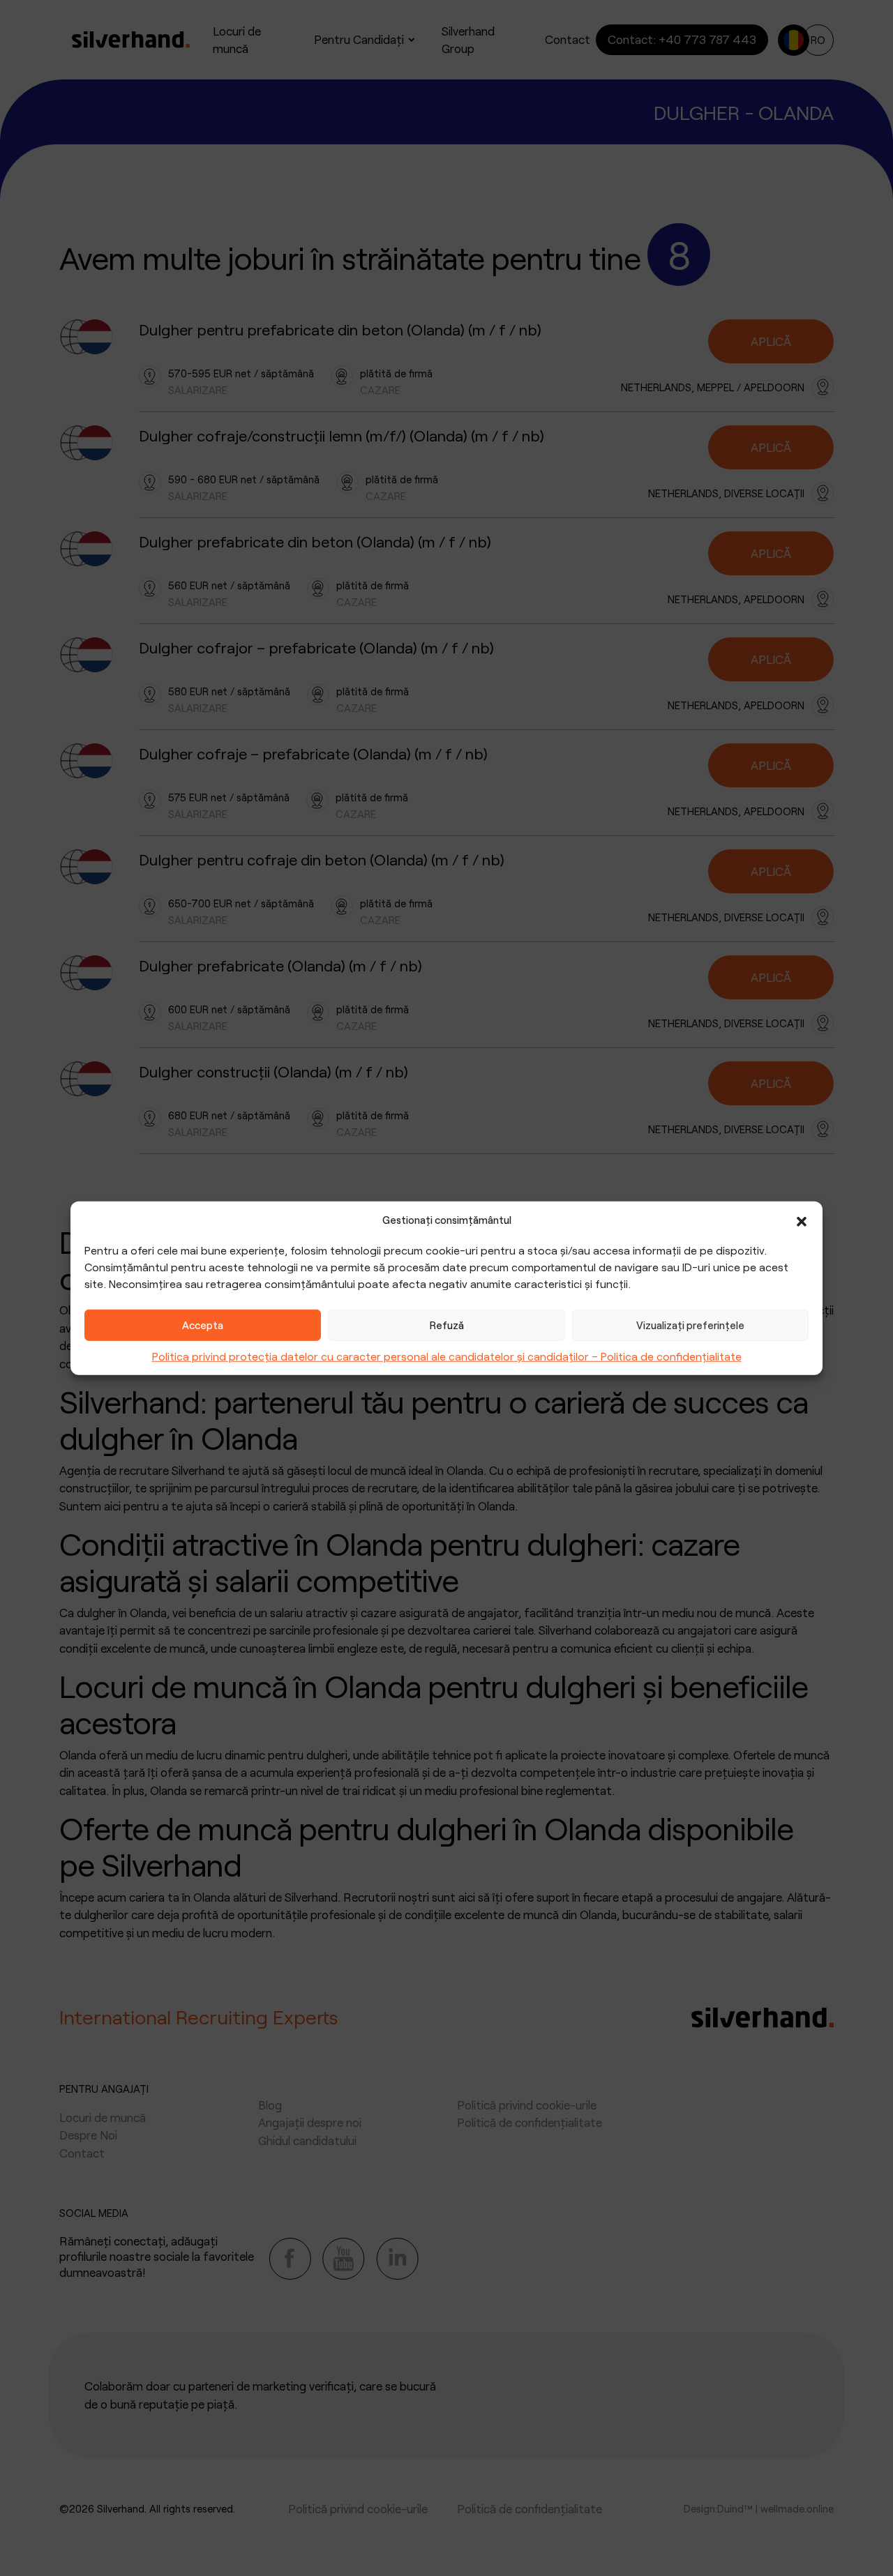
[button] (802, 1220)
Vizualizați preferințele (690, 1325)
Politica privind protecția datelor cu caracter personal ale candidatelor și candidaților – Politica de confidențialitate (447, 1355)
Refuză (447, 1325)
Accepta (203, 1325)
